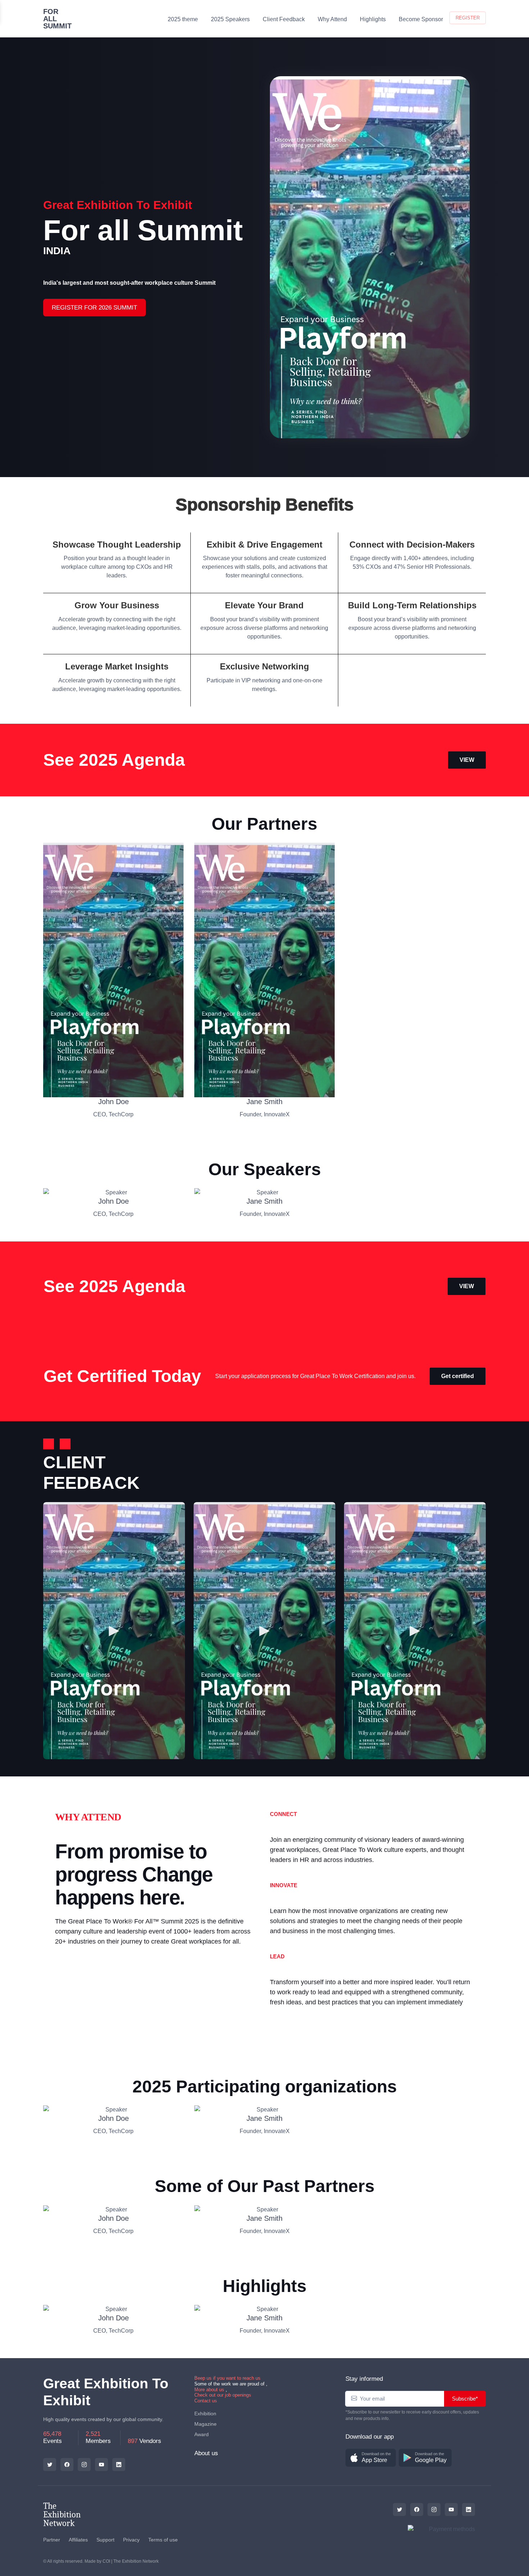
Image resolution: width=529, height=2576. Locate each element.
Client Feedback (284, 19)
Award (202, 2434)
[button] (371, 2458)
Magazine (205, 2424)
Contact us (206, 2401)
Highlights (373, 19)
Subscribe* (465, 2399)
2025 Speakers (230, 19)
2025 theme (183, 19)
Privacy (131, 2540)
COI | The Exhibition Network (131, 2561)
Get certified (458, 1376)
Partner (52, 2540)
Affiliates (78, 2540)
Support (105, 2540)
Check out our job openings (223, 2395)
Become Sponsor (421, 19)
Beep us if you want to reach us (227, 2378)
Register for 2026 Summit (94, 308)
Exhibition (205, 2413)
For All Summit (57, 19)
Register (468, 18)
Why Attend (332, 19)
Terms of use (163, 2540)
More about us (209, 2390)
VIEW (467, 760)
